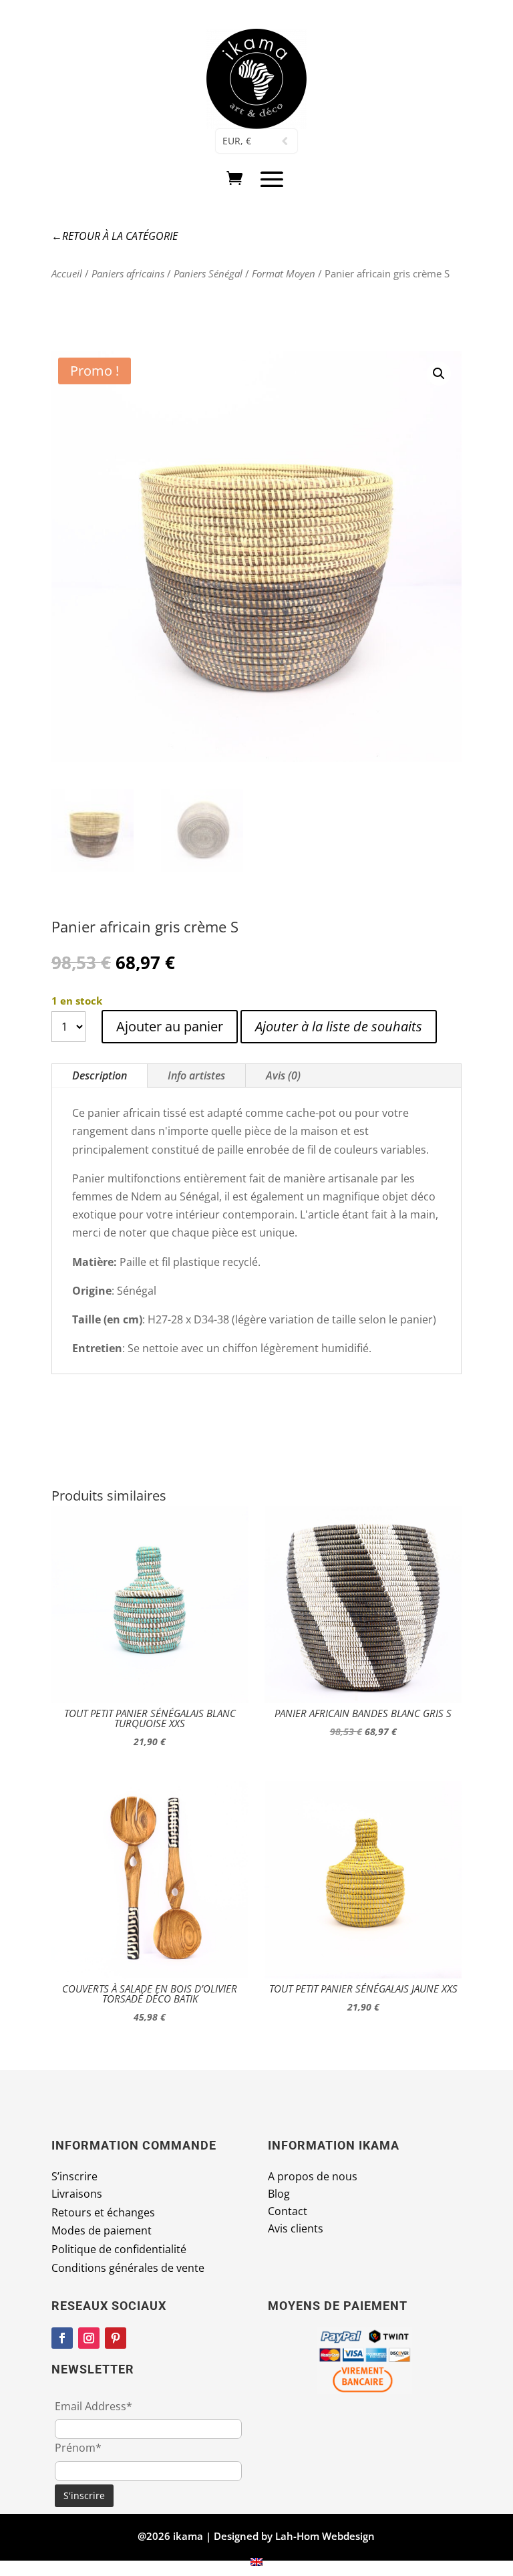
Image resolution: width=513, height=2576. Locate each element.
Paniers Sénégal (208, 273)
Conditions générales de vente (128, 2268)
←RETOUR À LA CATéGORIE (115, 236)
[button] (439, 374)
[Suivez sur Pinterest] (116, 2338)
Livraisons (77, 2194)
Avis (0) (283, 1075)
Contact (288, 2211)
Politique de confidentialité (119, 2249)
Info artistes (196, 1075)
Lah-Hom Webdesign (325, 2536)
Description (100, 1075)
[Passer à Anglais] (256, 2562)
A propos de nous (313, 2176)
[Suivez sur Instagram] (89, 2338)
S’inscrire (74, 2176)
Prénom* (78, 2448)
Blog (279, 2194)
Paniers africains (128, 273)
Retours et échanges (103, 2212)
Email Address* (94, 2406)
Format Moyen (284, 273)
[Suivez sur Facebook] (62, 2338)
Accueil (67, 273)
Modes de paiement (102, 2230)
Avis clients (296, 2228)
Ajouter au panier (170, 1026)
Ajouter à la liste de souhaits (339, 1026)
